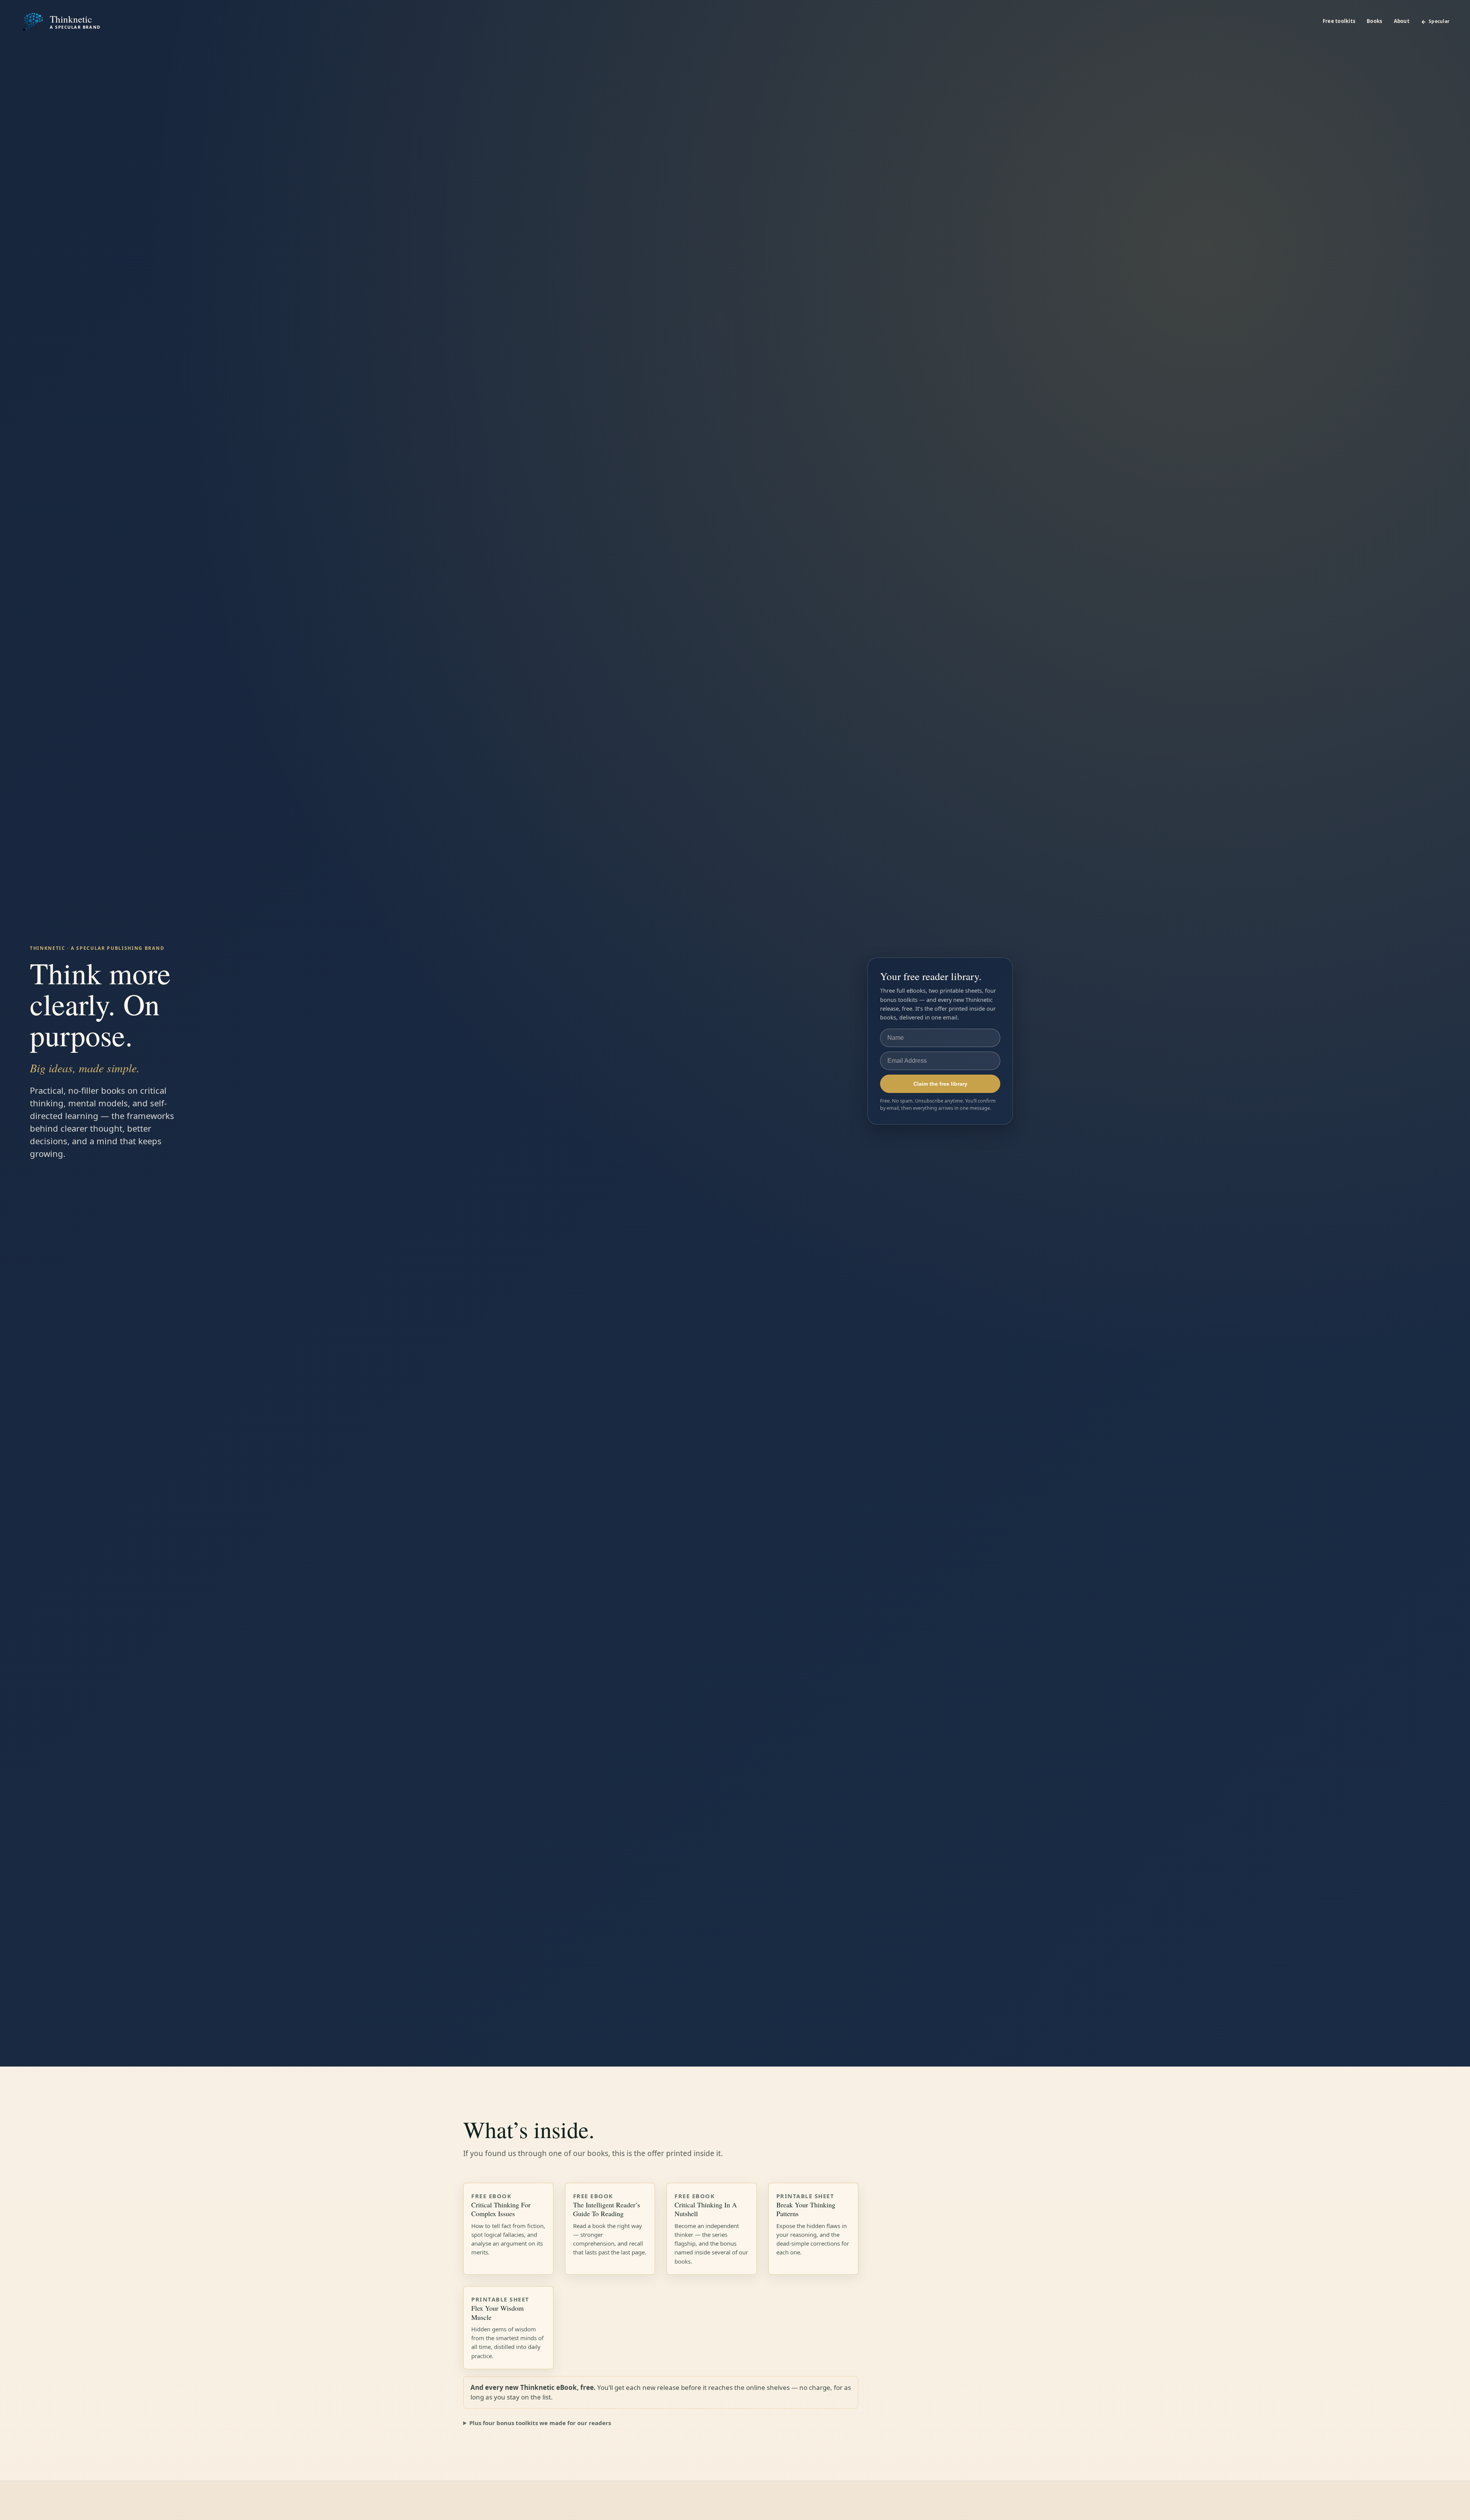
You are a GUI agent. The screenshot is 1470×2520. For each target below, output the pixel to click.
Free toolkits (1339, 21)
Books (1374, 21)
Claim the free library (940, 1084)
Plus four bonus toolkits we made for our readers (540, 2423)
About (1402, 21)
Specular (1439, 21)
